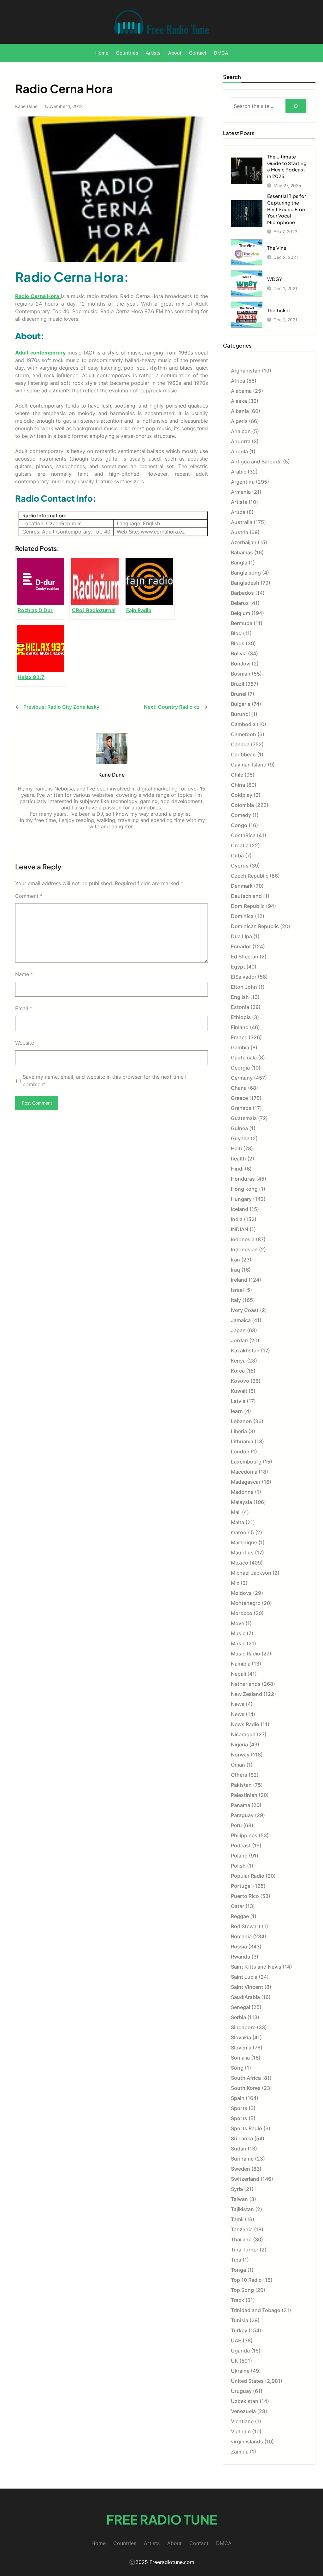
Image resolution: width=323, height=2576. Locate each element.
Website (25, 1043)
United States (247, 2381)
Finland (240, 1027)
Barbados (242, 593)
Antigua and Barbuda (256, 462)
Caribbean (243, 754)
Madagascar (246, 1482)
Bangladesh (245, 583)
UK (235, 2361)
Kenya (238, 1361)
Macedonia (244, 1472)
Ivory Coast (245, 1310)
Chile (237, 775)
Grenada (241, 1108)
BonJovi (241, 664)
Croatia (240, 845)
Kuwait (239, 1391)
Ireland (239, 1280)
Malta (238, 1522)
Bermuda (242, 623)
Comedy (241, 815)
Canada (240, 744)
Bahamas (242, 552)
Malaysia (241, 1502)
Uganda (240, 2351)
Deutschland (246, 896)
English (240, 997)
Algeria (239, 421)
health (238, 1159)
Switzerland (245, 2179)
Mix (235, 1583)
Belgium (241, 613)
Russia (239, 1947)
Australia (242, 522)
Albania (240, 411)
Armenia (241, 492)
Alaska (239, 401)
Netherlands (246, 1684)
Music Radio (246, 1654)
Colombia (242, 805)
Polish (238, 1866)
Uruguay (241, 2391)
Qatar (238, 1906)
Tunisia (240, 2320)
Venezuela (243, 2411)
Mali (236, 1512)
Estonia (240, 1007)
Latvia (238, 1401)
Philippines (244, 1835)
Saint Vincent (247, 1987)
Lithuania (242, 1441)
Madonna (242, 1492)
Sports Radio (247, 2128)
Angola (239, 451)
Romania (241, 1936)
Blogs (238, 643)
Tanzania (242, 2229)
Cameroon (244, 734)
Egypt (238, 967)
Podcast (241, 1846)
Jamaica (241, 1320)
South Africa (246, 2078)
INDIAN (240, 1229)
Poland (239, 1856)
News (238, 1704)
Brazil (238, 684)
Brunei (239, 694)
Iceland (240, 1209)
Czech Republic (250, 876)
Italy (236, 1300)
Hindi (237, 1169)
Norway (240, 1755)
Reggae (240, 1916)
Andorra (241, 441)
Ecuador (241, 946)
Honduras (243, 1179)
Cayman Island (249, 765)
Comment (29, 896)
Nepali (238, 1674)
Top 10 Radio (246, 2280)
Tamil (237, 2219)
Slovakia (241, 2037)
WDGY (275, 279)
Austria (240, 532)
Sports (239, 2108)
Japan (238, 1330)
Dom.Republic (248, 906)
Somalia (240, 2058)
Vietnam (241, 2431)
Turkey (239, 2330)
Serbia (238, 2017)
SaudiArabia (245, 1997)
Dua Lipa (241, 936)
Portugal (241, 1886)
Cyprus (240, 866)
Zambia (240, 2452)
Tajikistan (242, 2209)
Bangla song (246, 573)
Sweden (241, 2169)
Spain (238, 2098)
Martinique (244, 1542)
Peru (236, 1825)
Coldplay (242, 795)
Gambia (240, 1047)
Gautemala (244, 1058)
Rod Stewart (246, 1926)
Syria (237, 2189)
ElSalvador (244, 977)
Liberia (239, 1431)
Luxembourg (246, 1462)
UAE (236, 2340)
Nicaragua (243, 1734)
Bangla (239, 563)
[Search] (296, 106)
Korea (238, 1371)
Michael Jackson (251, 1573)
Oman (238, 1765)
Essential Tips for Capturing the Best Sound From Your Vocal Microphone (287, 209)
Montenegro (246, 1603)
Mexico (240, 1563)
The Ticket (279, 310)
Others (239, 1775)
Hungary (241, 1199)
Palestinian (244, 1795)
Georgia (240, 1068)
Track (238, 2300)
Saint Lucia (244, 1977)
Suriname (242, 2159)
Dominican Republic (255, 926)
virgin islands (247, 2442)
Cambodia (243, 724)
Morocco (242, 1613)
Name (24, 974)
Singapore (243, 2027)
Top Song (242, 2290)
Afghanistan (246, 371)
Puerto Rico (245, 1896)
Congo (239, 825)
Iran (235, 1260)
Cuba (237, 856)
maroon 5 (242, 1532)
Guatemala (244, 1118)
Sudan (239, 2149)
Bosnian (241, 674)
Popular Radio (248, 1876)
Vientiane (242, 2421)
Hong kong (244, 1189)
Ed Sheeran (245, 957)
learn (237, 1411)
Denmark (242, 886)
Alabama (241, 391)
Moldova (241, 1593)
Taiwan (239, 2199)
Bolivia (239, 653)
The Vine (277, 248)
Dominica (242, 916)
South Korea (246, 2088)
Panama (241, 1805)
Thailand (241, 2239)
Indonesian (244, 1249)
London (240, 1452)
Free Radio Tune (162, 2519)
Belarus (240, 603)
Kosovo (240, 1381)
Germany (242, 1078)
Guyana (240, 1138)
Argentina (243, 482)
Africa (238, 381)
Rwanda (241, 1957)
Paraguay (242, 1815)
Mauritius (242, 1553)
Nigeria (239, 1744)
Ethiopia (241, 1017)
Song (237, 2068)
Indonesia (243, 1239)
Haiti (236, 1148)
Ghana (239, 1088)
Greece (239, 1098)
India (237, 1219)
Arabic (239, 472)
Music (238, 1633)
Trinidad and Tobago (256, 2310)
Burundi (240, 714)
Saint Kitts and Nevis (256, 1967)
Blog (236, 633)
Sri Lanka (242, 2138)
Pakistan (241, 1785)
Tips (236, 2260)
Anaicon (241, 431)
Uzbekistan (245, 2401)
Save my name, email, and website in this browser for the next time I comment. (105, 1081)
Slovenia (241, 2048)
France (239, 1037)
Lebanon (241, 1421)
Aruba (238, 512)
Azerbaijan (244, 542)
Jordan (239, 1340)
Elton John (244, 987)
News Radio (245, 1724)
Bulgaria (241, 704)
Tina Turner (245, 2250)
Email (24, 1008)
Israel (237, 1290)
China (238, 785)
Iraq (235, 1270)
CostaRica (243, 835)
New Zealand (247, 1694)
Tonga (238, 2270)
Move (238, 1623)
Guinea (239, 1128)
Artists (239, 502)
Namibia (241, 1664)
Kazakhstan (245, 1351)
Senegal (241, 2007)
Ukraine (240, 2371)
